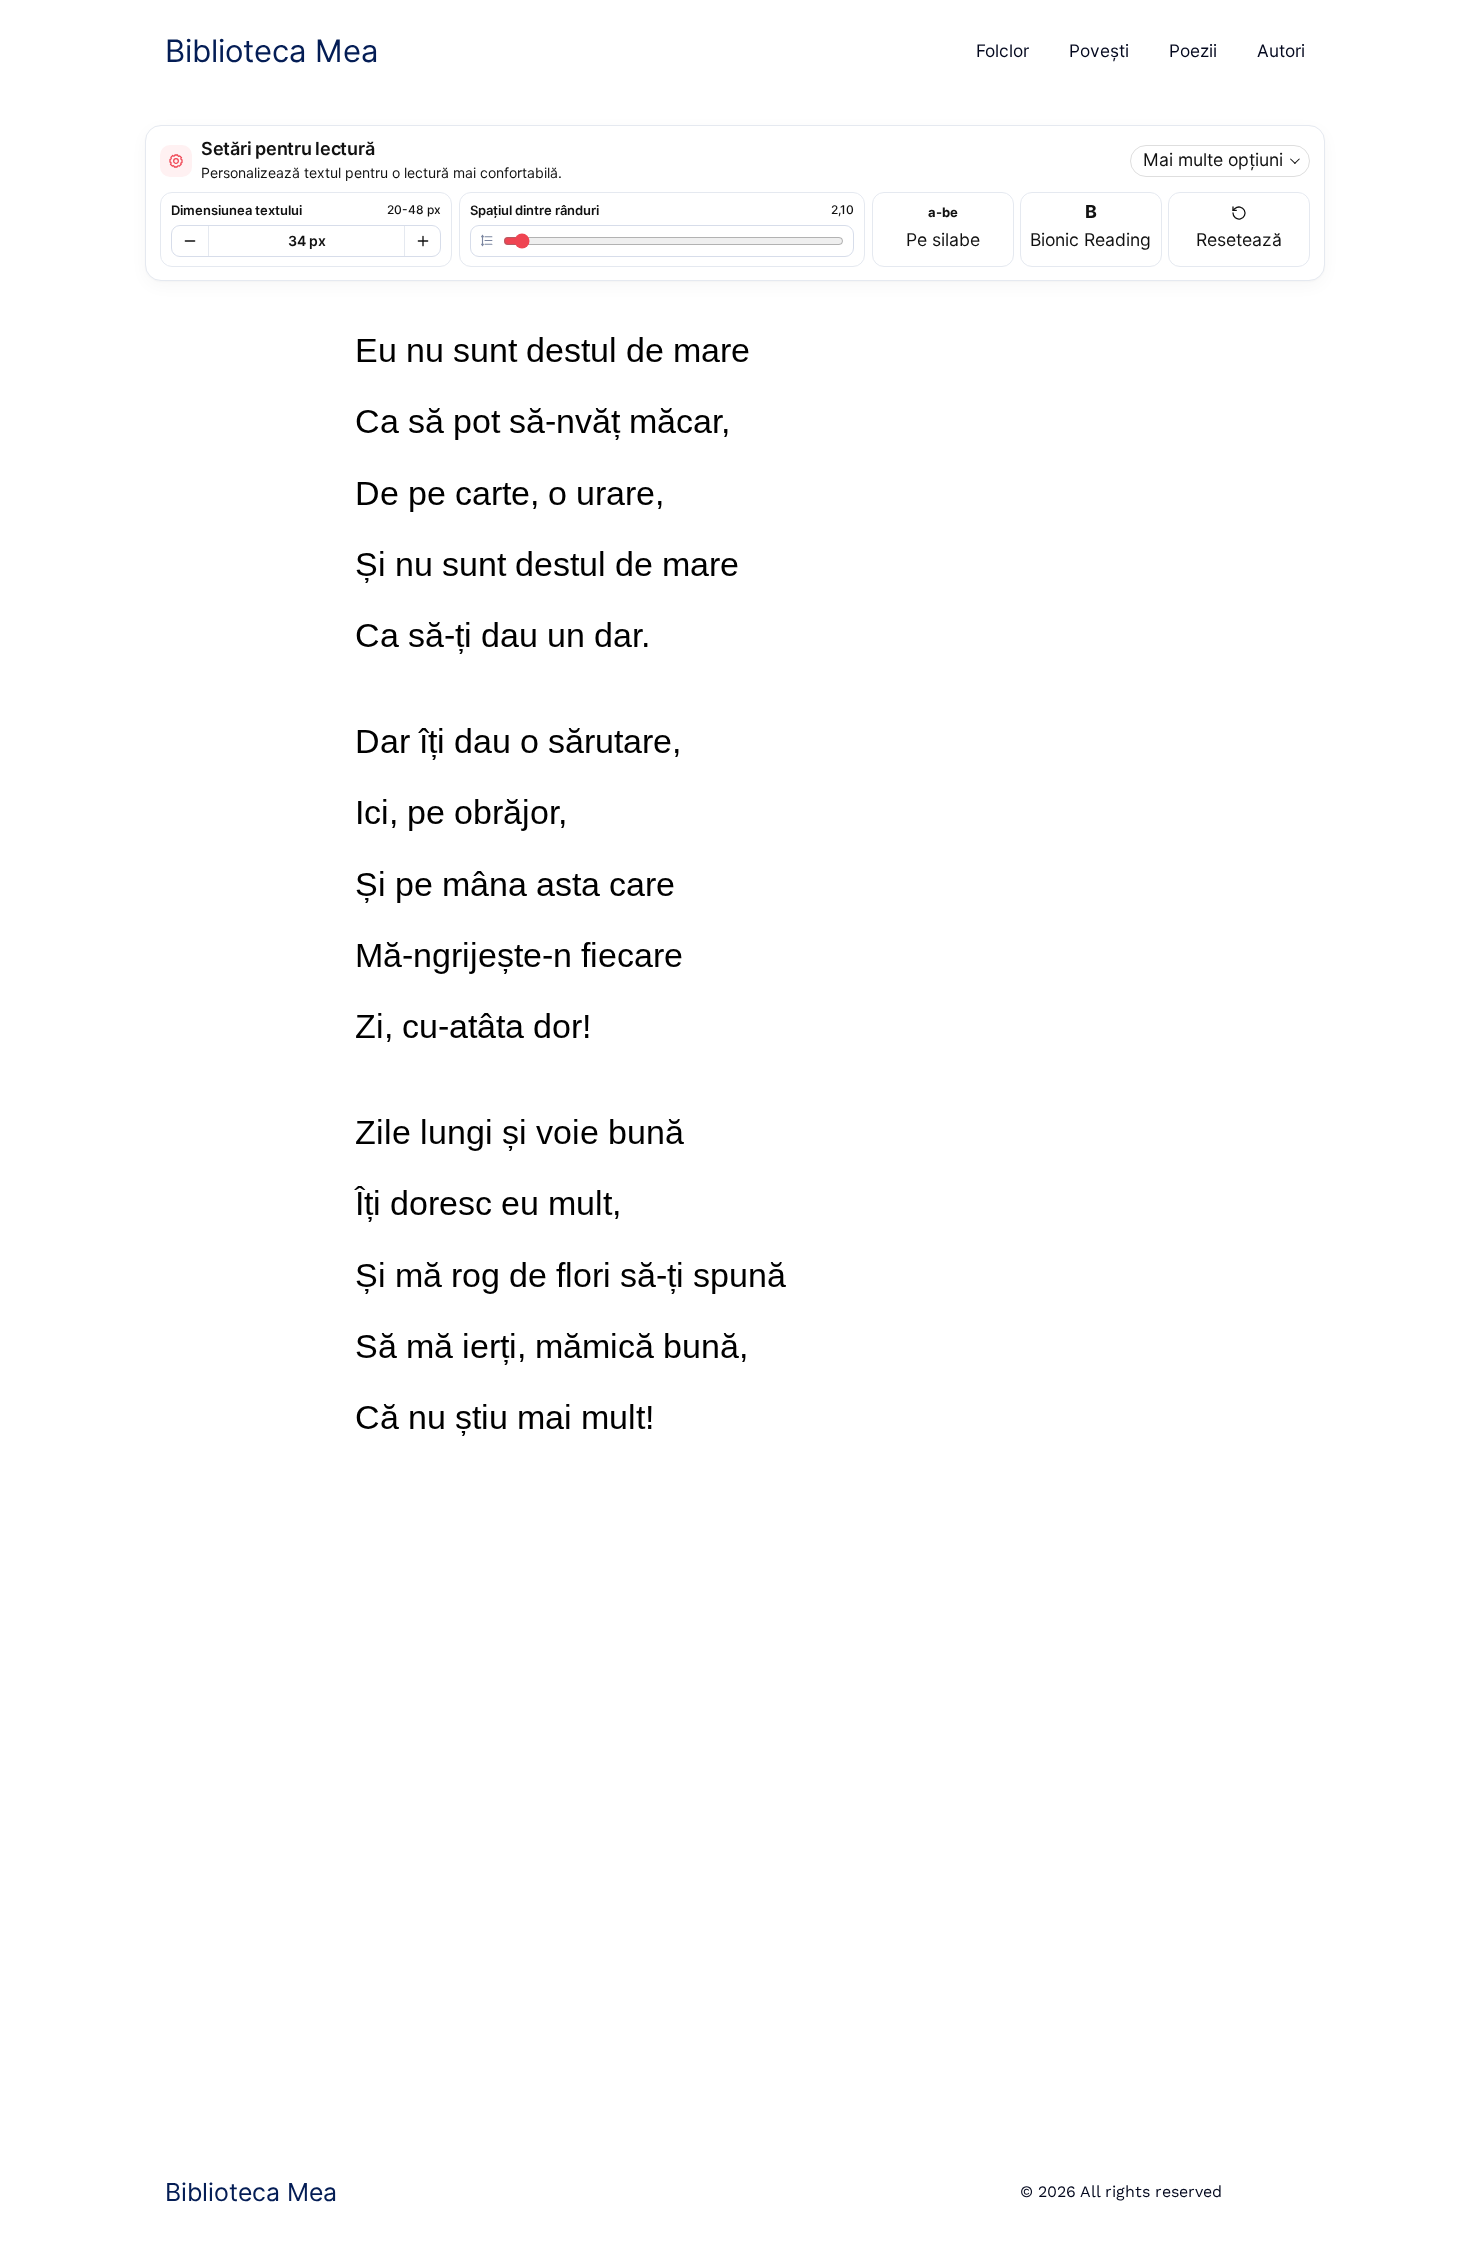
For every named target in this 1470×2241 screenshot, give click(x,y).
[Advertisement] (681, 1836)
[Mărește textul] (422, 241)
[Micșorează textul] (190, 241)
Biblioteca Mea (271, 50)
